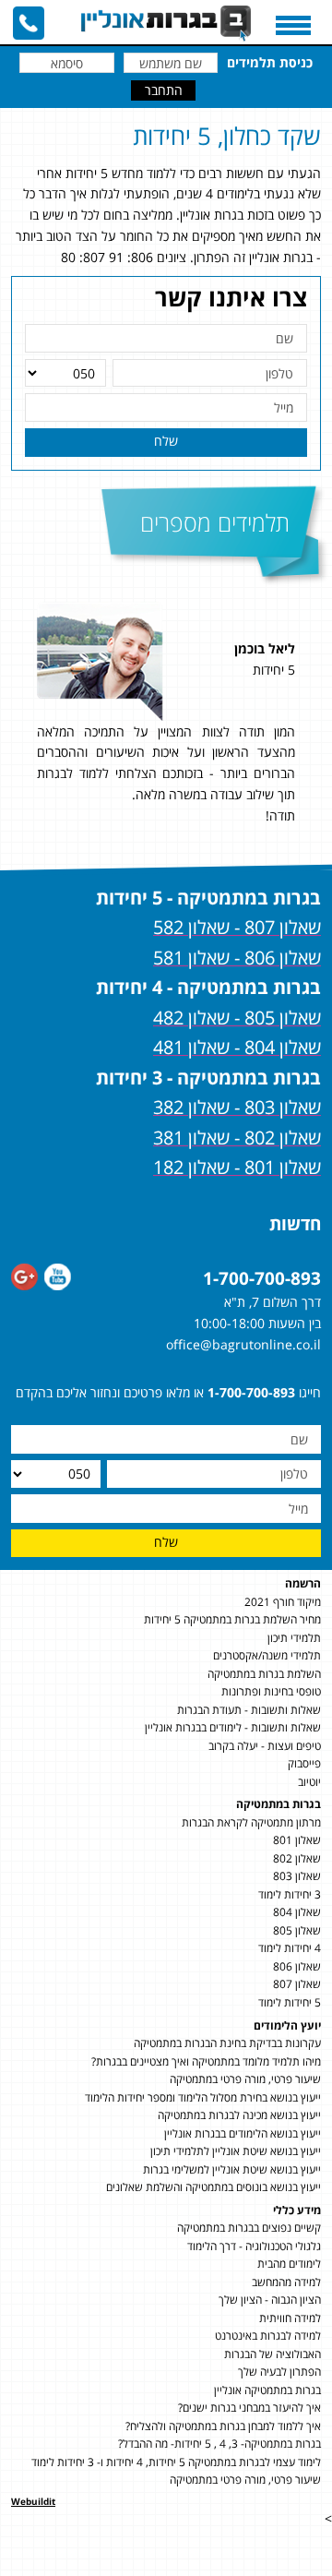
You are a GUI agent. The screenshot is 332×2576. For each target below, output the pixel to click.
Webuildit (33, 2501)
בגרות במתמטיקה (279, 1804)
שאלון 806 (297, 1966)
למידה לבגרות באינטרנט (268, 2336)
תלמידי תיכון (294, 1638)
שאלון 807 (297, 1984)
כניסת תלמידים (270, 62)
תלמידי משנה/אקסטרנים (267, 1655)
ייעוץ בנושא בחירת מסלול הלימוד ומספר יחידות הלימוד (203, 2097)
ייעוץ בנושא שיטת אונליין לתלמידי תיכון (236, 2151)
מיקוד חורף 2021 (283, 1602)
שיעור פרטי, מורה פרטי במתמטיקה (245, 2079)
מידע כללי (297, 2210)
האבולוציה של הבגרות (273, 2354)
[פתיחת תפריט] (293, 25)
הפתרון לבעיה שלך (279, 2372)
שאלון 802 (297, 1858)
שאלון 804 (297, 1912)
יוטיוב (309, 1782)
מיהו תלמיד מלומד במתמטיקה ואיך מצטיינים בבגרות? (206, 2061)
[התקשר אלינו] (29, 23)
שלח (166, 441)
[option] (168, 722)
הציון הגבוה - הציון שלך (270, 2300)
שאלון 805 (297, 1930)
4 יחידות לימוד (290, 1948)
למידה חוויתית (290, 2318)
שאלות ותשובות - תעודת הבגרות (249, 1710)
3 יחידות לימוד (290, 1894)
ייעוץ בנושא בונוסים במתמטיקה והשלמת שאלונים (213, 2187)
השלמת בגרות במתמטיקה (264, 1674)
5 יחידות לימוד (290, 2002)
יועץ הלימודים (287, 2025)
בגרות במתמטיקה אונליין (267, 2390)
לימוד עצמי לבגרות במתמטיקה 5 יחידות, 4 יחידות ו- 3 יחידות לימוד (176, 2462)
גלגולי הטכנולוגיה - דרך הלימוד (254, 2246)
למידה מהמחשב (286, 2282)
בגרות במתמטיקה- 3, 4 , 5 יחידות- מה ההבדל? (219, 2444)
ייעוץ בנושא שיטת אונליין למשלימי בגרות (232, 2169)
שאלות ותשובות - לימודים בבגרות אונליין (233, 1727)
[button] (313, 723)
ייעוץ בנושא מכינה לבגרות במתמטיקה (239, 2115)
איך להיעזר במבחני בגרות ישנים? (249, 2408)
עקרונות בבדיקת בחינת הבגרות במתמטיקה (227, 2043)
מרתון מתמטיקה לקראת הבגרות (251, 1822)
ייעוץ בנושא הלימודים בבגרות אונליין (243, 2133)
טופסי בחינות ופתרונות (271, 1691)
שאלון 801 (297, 1840)
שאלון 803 (297, 1876)
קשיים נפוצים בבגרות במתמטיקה (249, 2228)
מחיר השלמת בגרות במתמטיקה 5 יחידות (232, 1619)
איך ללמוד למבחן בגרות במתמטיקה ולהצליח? (223, 2426)
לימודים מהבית (289, 2264)
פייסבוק (304, 1763)
